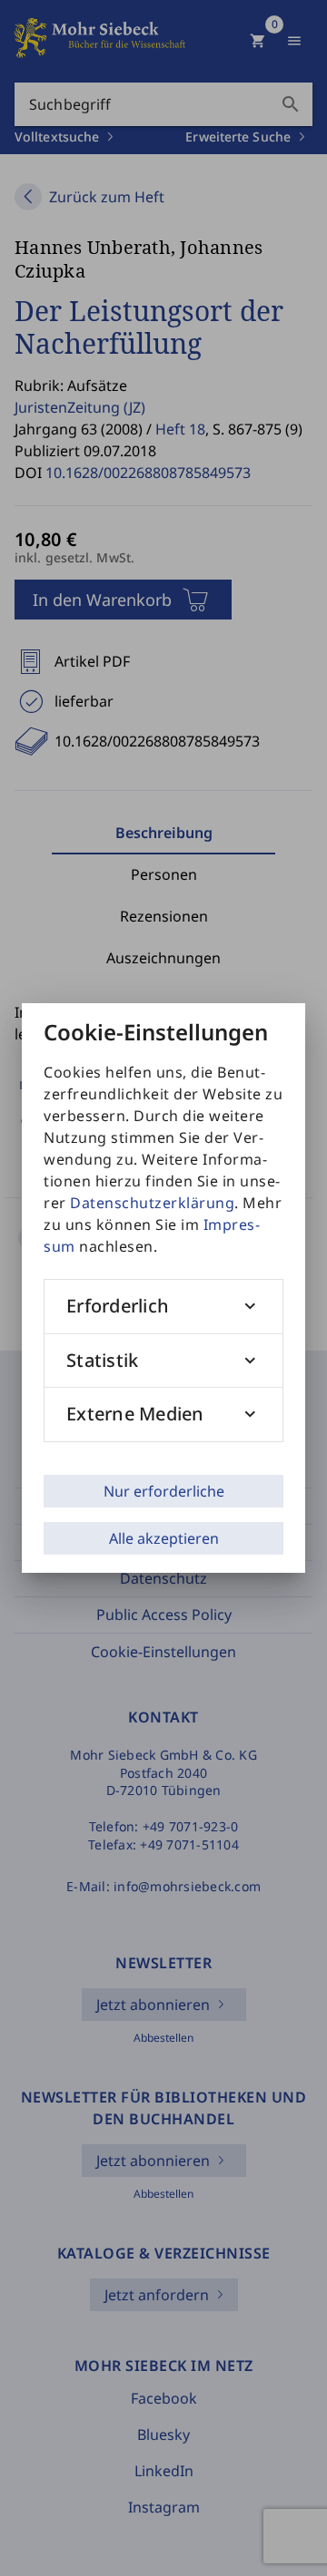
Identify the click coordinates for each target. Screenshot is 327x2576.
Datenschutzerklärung (152, 1203)
